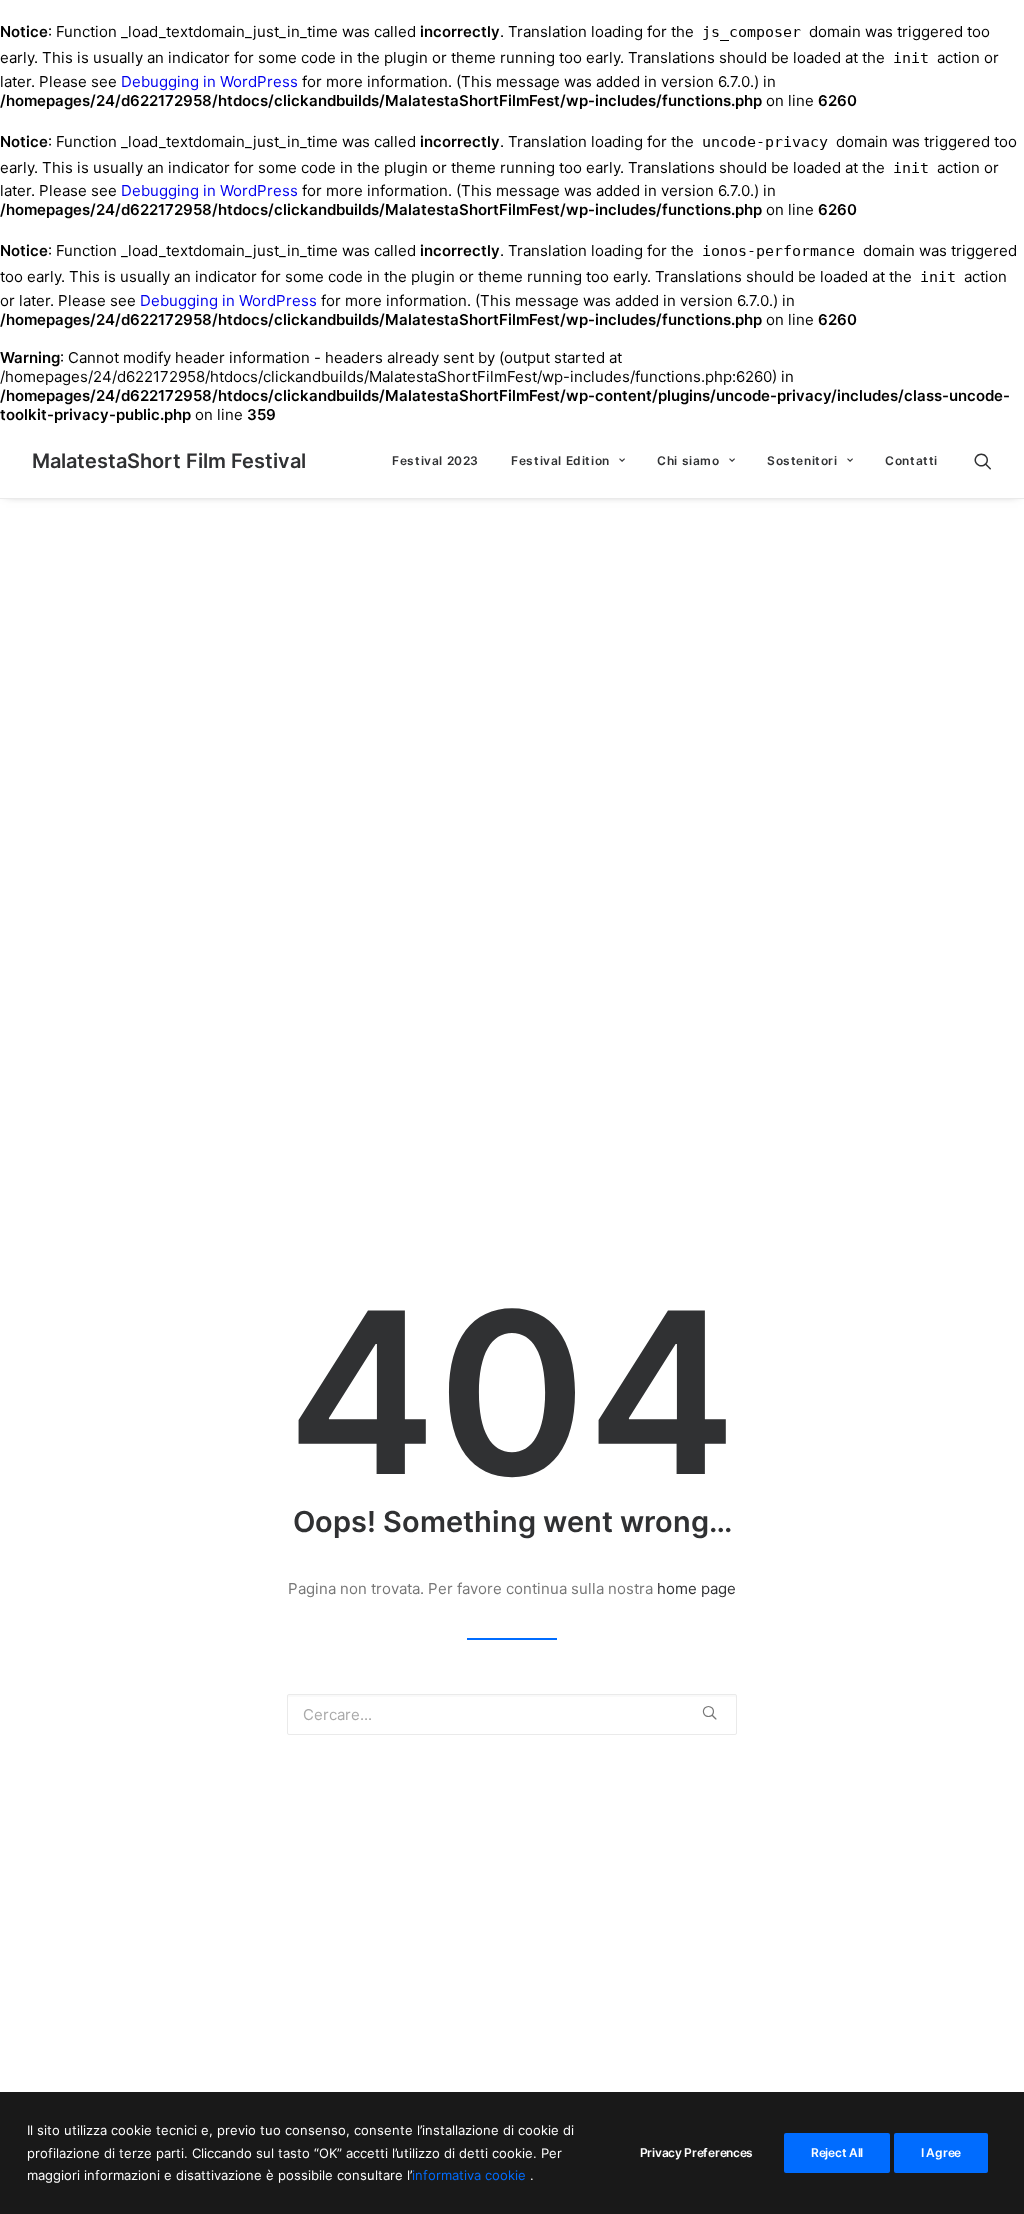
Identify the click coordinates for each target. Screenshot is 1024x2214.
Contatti (911, 460)
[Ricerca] (983, 461)
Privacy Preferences (696, 2152)
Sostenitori (802, 460)
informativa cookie (471, 2175)
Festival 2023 (435, 460)
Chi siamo (688, 460)
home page (696, 1588)
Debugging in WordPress (209, 81)
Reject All (837, 2152)
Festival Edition (560, 460)
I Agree (941, 2152)
